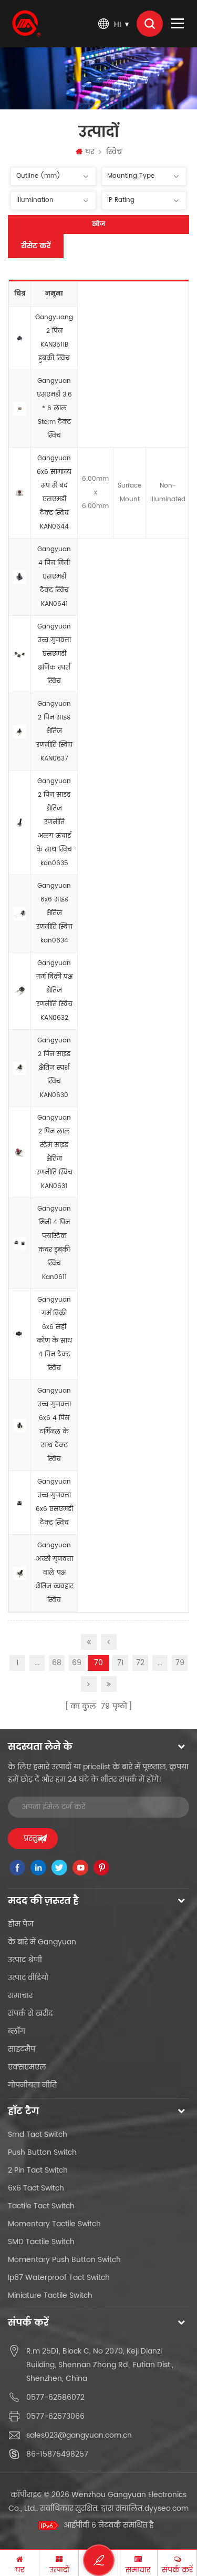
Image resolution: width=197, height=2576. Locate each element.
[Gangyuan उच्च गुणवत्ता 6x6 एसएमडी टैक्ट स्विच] (20, 1503)
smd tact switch (38, 2134)
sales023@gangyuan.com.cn (79, 2435)
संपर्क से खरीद (30, 2014)
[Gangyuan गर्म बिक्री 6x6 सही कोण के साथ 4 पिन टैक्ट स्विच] (20, 1335)
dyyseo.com (167, 2508)
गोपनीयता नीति (32, 2085)
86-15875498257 (57, 2454)
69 (77, 1663)
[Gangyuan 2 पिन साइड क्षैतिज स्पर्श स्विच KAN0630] (20, 1069)
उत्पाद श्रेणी (25, 1960)
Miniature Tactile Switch (50, 2295)
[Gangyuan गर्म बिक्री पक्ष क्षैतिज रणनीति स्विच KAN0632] (20, 991)
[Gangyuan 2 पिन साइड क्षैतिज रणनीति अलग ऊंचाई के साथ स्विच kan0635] (20, 823)
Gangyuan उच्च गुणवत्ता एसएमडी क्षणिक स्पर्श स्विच (54, 654)
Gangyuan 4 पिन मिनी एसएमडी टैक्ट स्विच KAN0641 (54, 577)
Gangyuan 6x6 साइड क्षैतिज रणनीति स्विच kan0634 (54, 913)
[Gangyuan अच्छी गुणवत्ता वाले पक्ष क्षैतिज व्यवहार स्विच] (20, 1574)
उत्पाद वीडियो (28, 1978)
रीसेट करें (36, 246)
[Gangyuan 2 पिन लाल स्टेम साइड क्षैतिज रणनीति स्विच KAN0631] (20, 1153)
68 (57, 1663)
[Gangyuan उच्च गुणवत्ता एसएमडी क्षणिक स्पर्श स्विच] (20, 655)
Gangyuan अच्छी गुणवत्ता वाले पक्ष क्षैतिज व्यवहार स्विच (54, 1573)
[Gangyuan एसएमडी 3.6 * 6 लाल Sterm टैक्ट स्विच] (20, 409)
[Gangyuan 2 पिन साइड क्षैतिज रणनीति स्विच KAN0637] (20, 732)
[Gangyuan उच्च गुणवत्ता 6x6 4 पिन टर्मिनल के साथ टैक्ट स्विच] (20, 1426)
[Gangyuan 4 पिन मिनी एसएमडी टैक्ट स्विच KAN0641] (20, 577)
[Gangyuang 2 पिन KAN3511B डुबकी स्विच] (20, 339)
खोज (98, 224)
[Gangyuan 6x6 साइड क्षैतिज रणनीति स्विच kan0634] (20, 914)
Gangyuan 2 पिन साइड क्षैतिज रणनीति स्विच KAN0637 (54, 731)
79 (180, 1663)
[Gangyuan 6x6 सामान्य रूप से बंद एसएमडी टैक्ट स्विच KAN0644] (20, 493)
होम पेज (21, 1924)
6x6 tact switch (36, 2188)
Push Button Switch (42, 2152)
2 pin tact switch (38, 2170)
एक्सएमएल (27, 2067)
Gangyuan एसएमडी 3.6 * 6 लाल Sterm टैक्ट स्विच (54, 408)
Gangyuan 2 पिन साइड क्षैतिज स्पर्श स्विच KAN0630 (54, 1068)
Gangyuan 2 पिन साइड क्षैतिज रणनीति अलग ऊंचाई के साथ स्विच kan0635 (54, 822)
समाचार (20, 1996)
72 (140, 1663)
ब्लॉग (17, 2031)
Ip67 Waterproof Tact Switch (59, 2278)
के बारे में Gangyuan (42, 1942)
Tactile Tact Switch (41, 2206)
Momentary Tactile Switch (54, 2224)
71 (121, 1663)
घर (90, 152)
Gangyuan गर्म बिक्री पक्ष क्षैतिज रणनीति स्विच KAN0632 (54, 991)
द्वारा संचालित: (145, 2508)
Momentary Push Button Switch (64, 2260)
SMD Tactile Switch (41, 2242)
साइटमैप (22, 2049)
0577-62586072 (55, 2397)
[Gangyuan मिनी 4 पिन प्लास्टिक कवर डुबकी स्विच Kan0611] (20, 1244)
